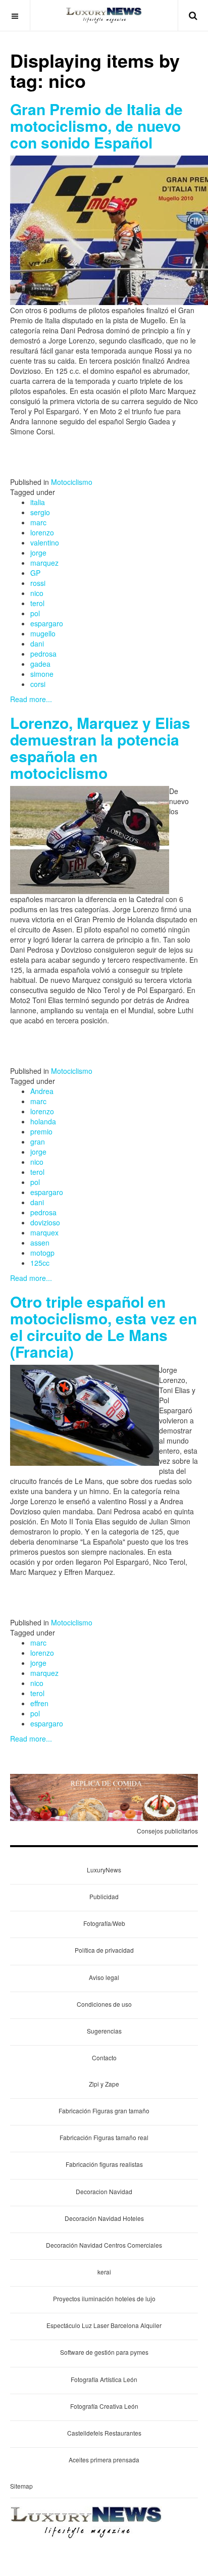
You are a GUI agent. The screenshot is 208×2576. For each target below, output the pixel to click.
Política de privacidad (104, 1950)
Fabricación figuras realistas (104, 2164)
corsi (38, 684)
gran (38, 1142)
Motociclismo (72, 482)
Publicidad (104, 1896)
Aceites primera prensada (104, 2460)
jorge (38, 553)
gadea (40, 664)
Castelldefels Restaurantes (104, 2433)
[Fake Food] (104, 1796)
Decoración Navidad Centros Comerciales (104, 2245)
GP (35, 573)
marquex (44, 1232)
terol (37, 603)
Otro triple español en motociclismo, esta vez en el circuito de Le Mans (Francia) (103, 1326)
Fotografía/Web (104, 1923)
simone (42, 674)
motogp (42, 1253)
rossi (38, 583)
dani (37, 643)
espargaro (47, 623)
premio (41, 1131)
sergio (40, 512)
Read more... (31, 699)
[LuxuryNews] (104, 15)
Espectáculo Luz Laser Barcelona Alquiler (104, 2325)
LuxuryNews (104, 1870)
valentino (45, 542)
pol (35, 613)
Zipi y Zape (104, 2084)
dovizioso (45, 1222)
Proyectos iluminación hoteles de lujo (104, 2298)
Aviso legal (104, 1977)
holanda (43, 1121)
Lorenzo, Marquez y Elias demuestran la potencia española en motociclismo (100, 748)
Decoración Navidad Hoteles (104, 2218)
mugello (43, 633)
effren (39, 1703)
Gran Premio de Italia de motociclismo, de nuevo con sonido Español (96, 126)
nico (37, 593)
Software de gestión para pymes (104, 2352)
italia (38, 502)
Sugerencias (104, 2031)
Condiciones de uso (104, 2004)
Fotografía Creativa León (104, 2406)
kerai (104, 2272)
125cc (40, 1263)
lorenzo (42, 532)
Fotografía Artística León (104, 2379)
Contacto (104, 2058)
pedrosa (43, 654)
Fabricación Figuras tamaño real (104, 2137)
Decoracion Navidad (104, 2191)
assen (40, 1243)
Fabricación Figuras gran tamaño (104, 2111)
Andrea (42, 1091)
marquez (44, 563)
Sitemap (21, 2486)
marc (38, 522)
